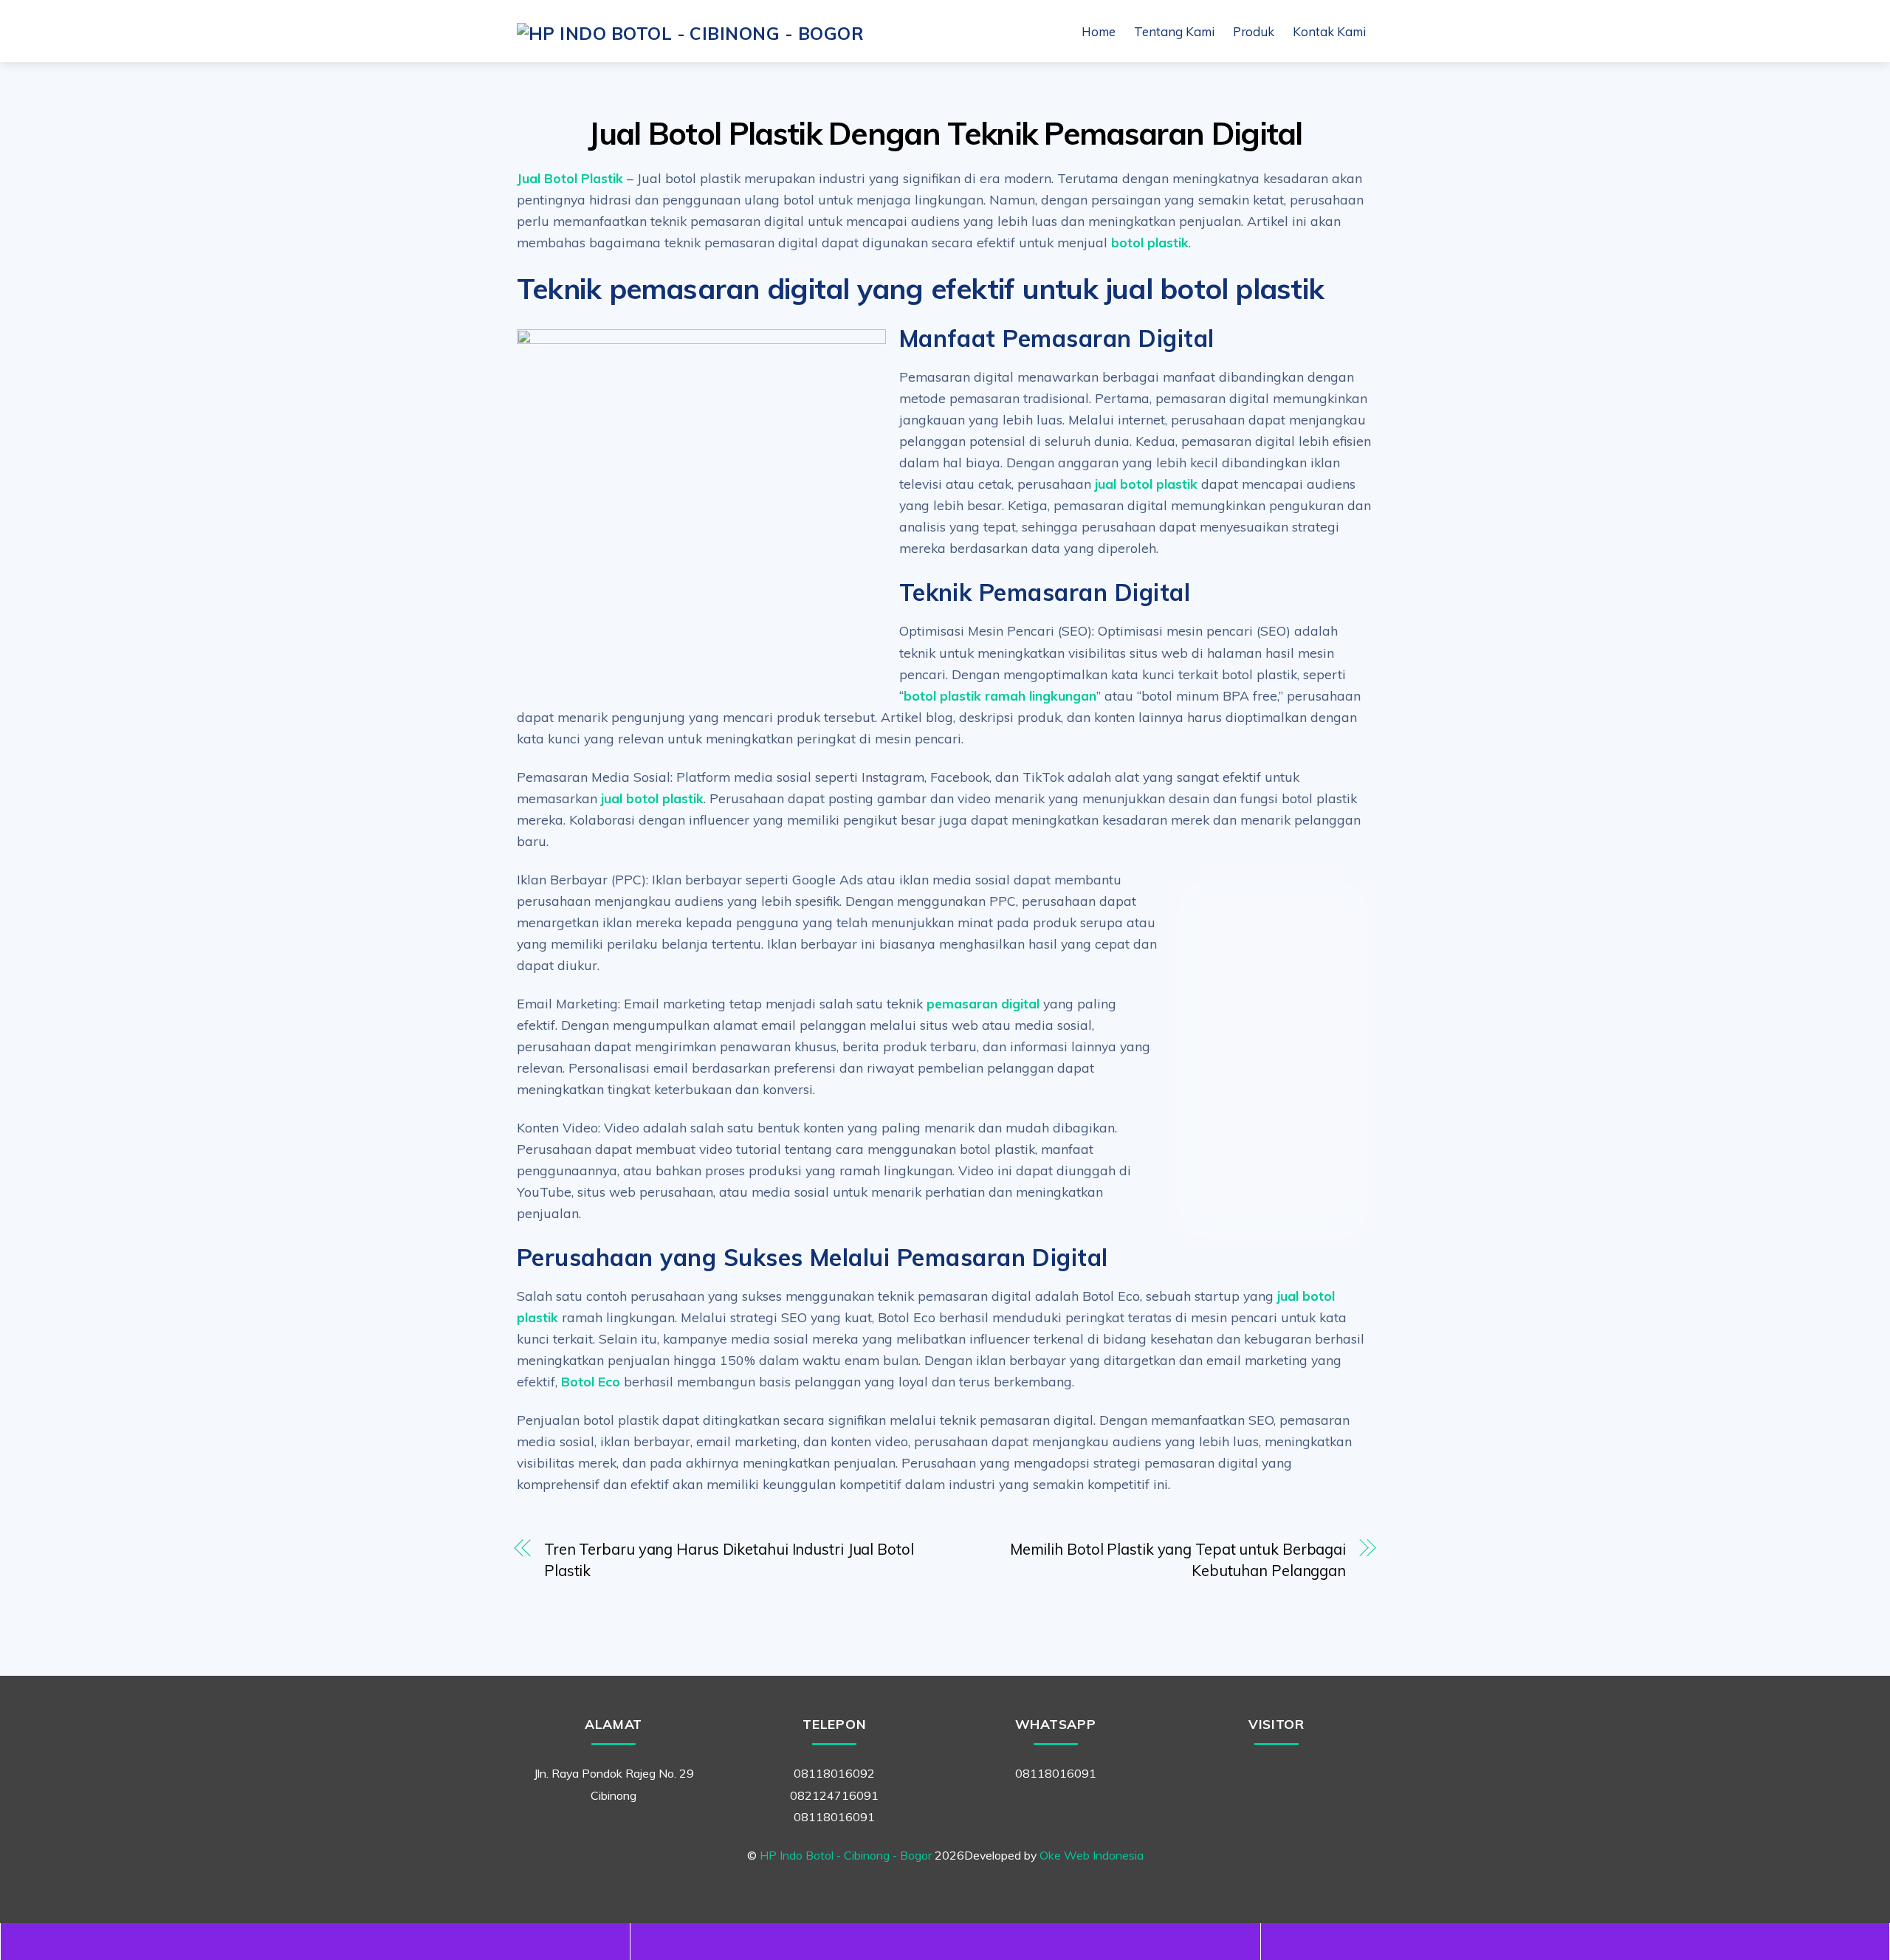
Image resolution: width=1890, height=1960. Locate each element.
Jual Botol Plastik (572, 178)
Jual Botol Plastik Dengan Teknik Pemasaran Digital (945, 133)
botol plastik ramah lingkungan (1000, 695)
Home (1099, 31)
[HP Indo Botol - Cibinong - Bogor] (690, 33)
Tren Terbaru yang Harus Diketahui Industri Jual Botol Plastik (729, 1560)
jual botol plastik (1146, 484)
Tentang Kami (1174, 31)
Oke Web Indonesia (1092, 1855)
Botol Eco (591, 1381)
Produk (1254, 31)
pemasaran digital (985, 1003)
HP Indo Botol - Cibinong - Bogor (846, 1855)
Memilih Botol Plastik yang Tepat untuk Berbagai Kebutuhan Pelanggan (1178, 1560)
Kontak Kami (1329, 31)
